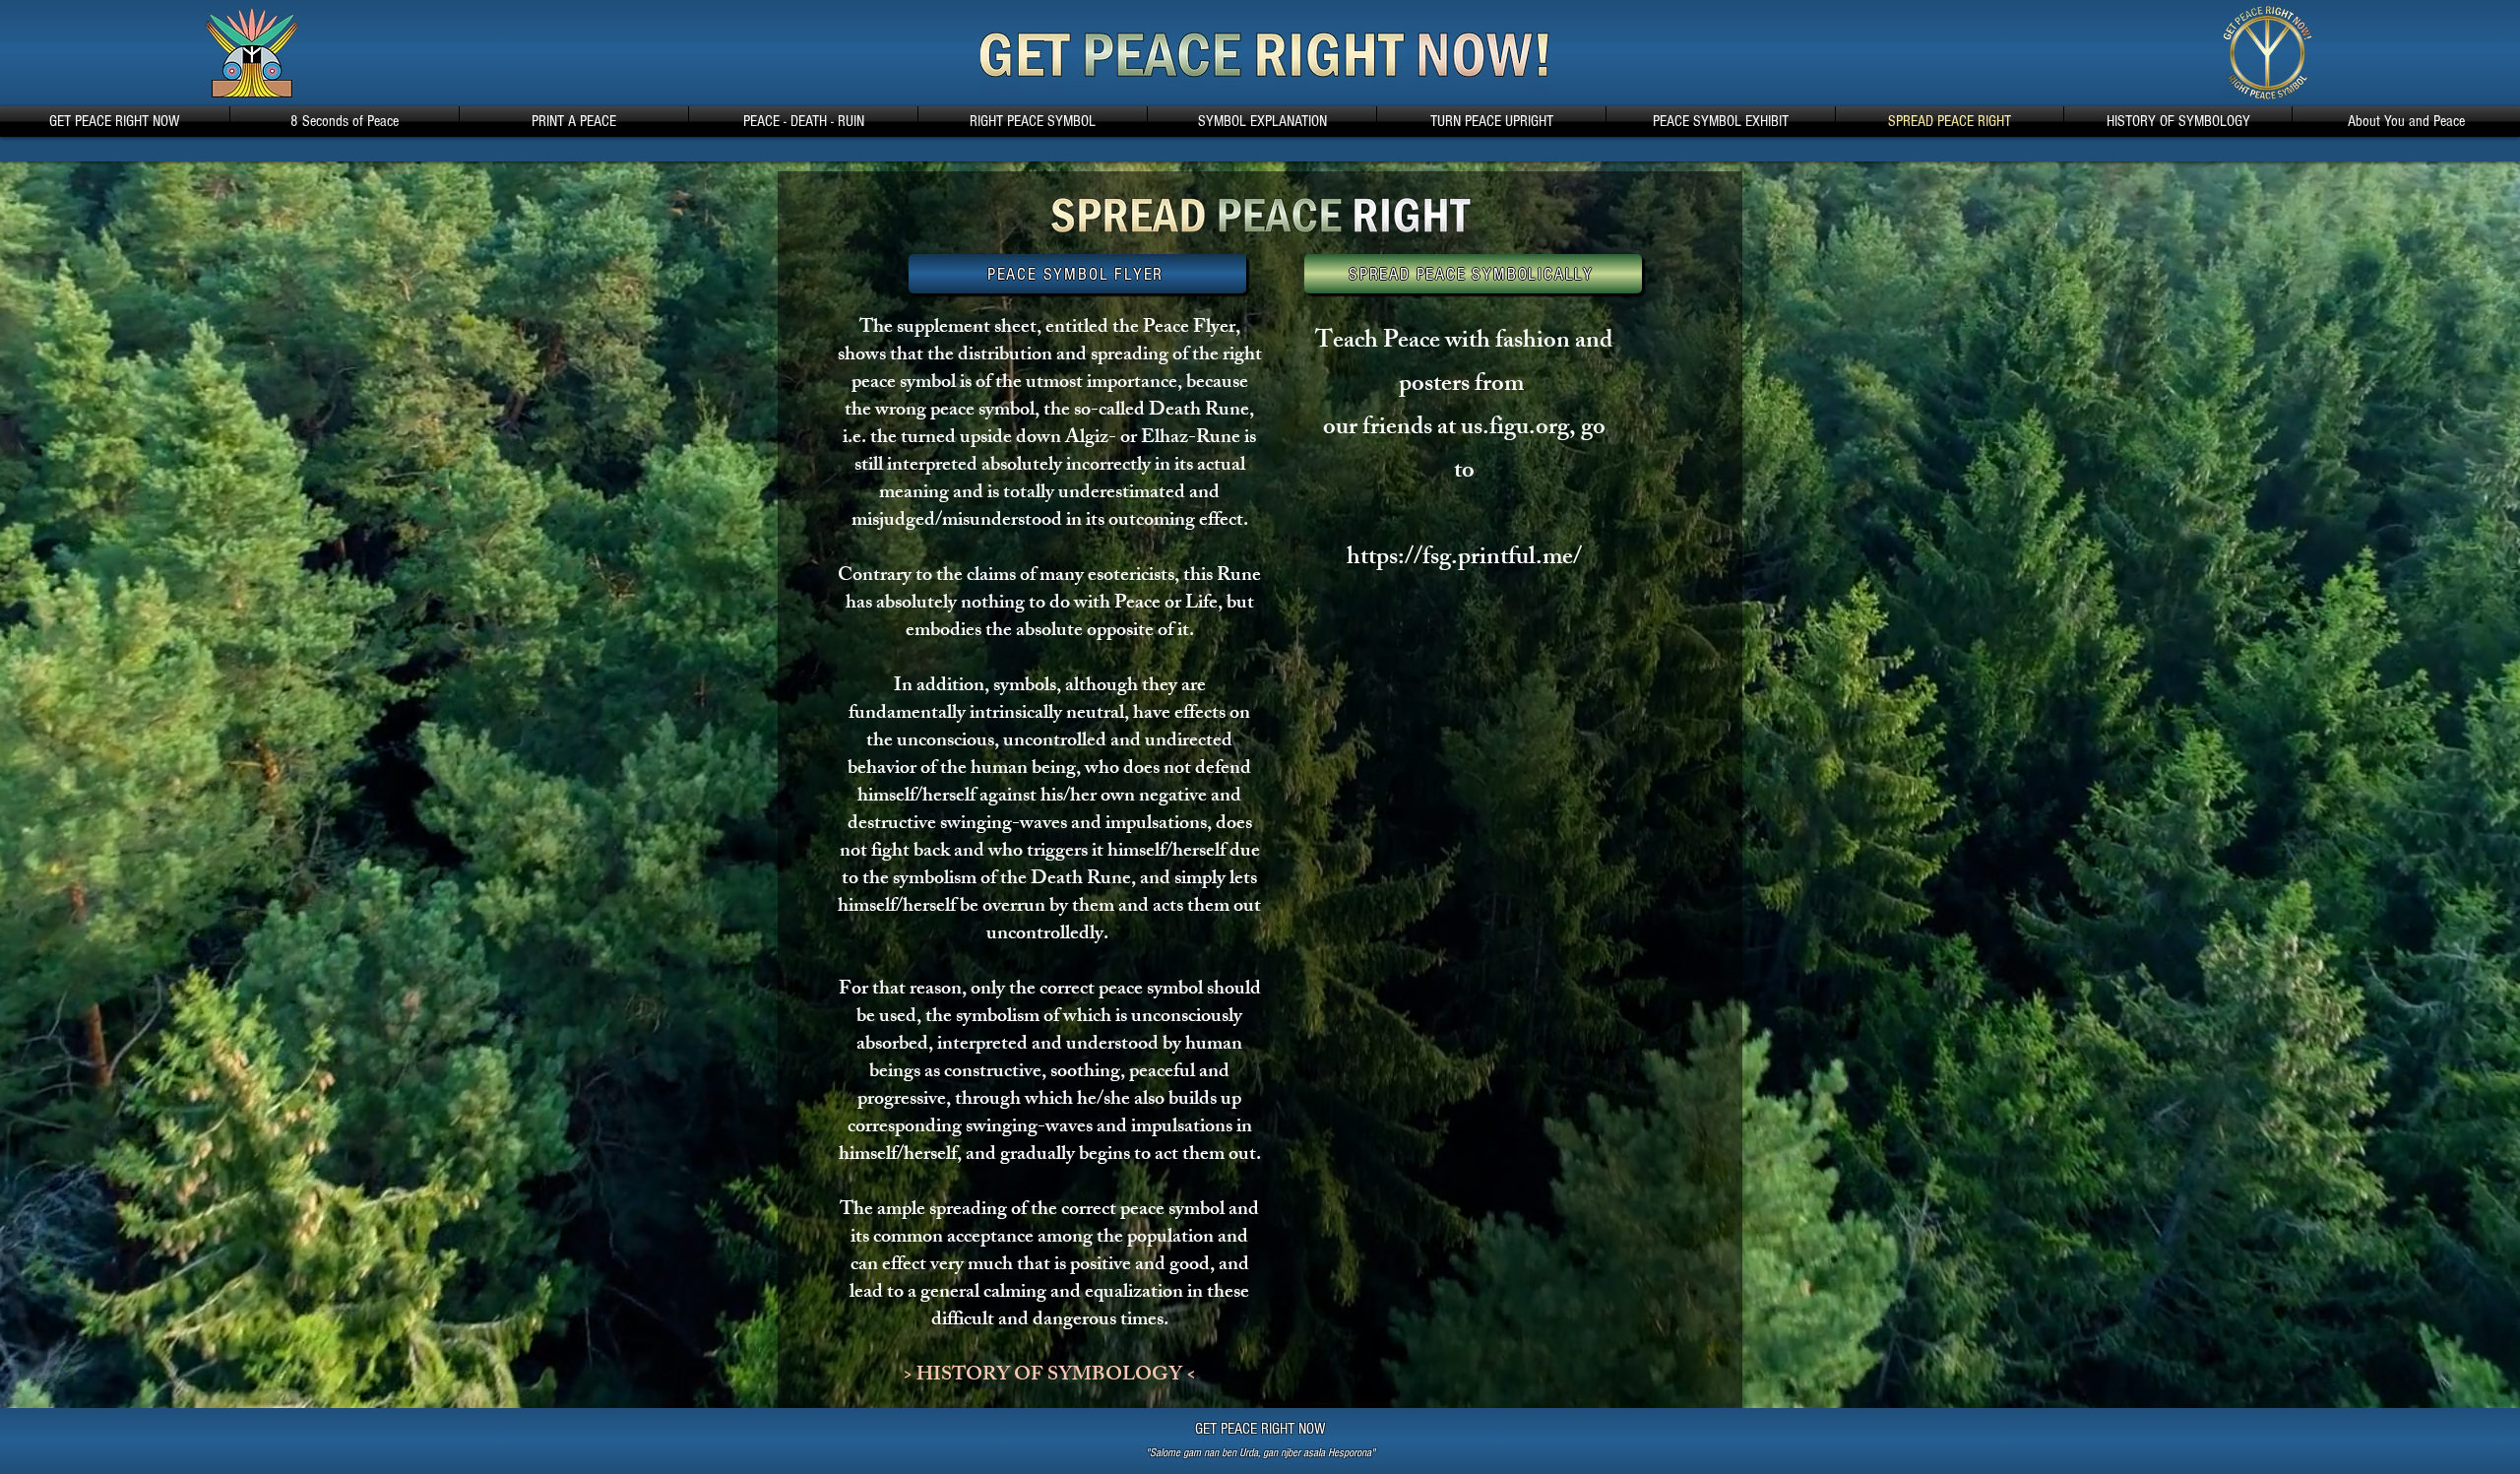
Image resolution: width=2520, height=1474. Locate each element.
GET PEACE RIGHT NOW (1260, 1429)
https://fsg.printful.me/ (1464, 559)
